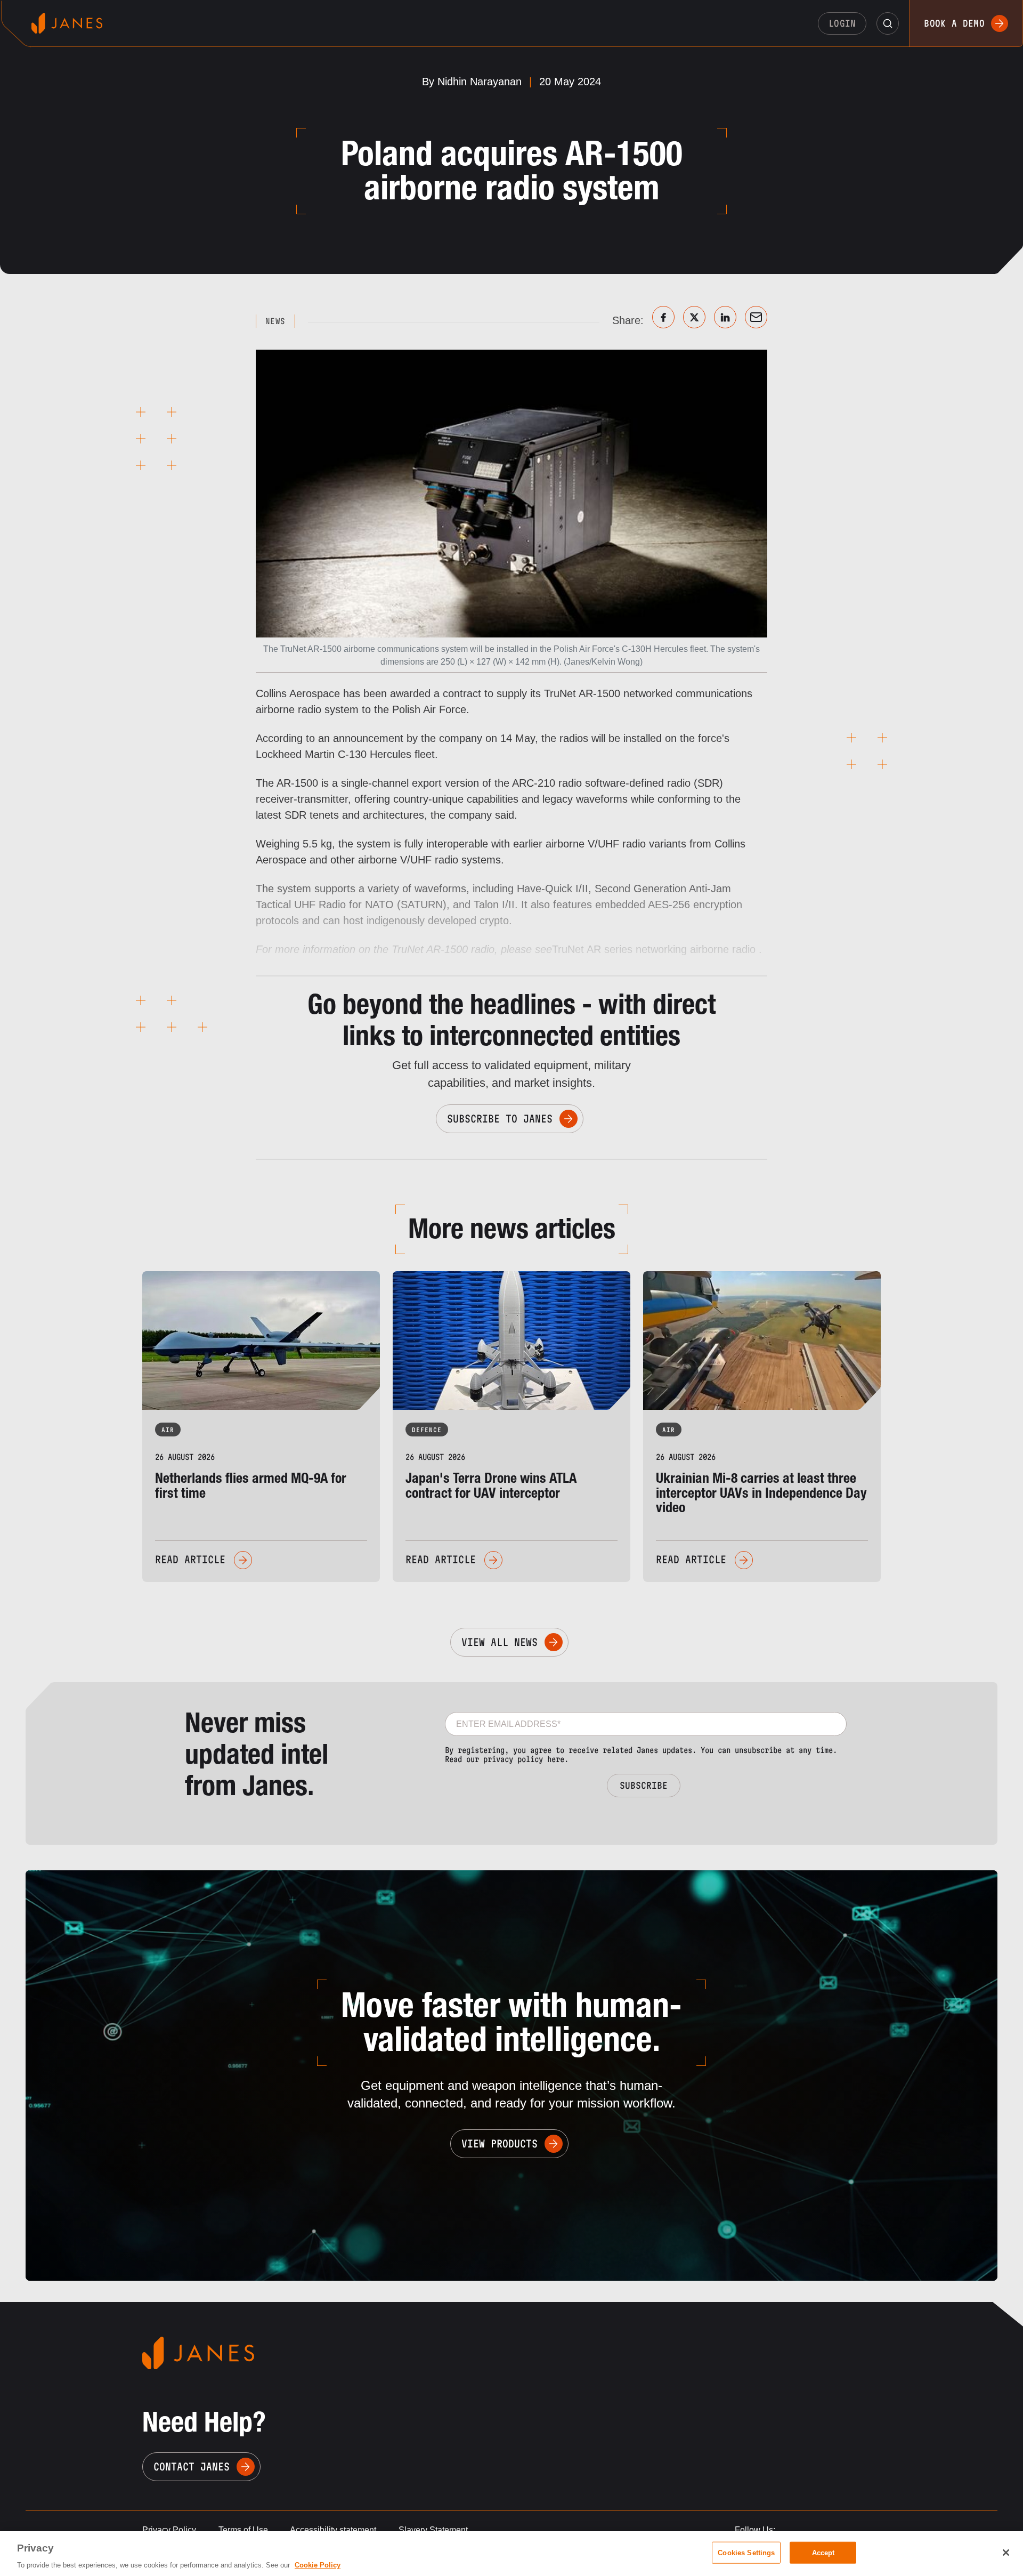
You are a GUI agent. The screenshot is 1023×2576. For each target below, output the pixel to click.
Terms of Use (243, 2530)
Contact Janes (192, 2467)
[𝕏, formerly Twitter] (694, 317)
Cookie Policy (318, 2565)
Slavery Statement (433, 2530)
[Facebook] (663, 317)
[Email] (756, 317)
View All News (500, 1642)
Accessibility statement (333, 2530)
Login (842, 23)
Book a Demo (954, 23)
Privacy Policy (169, 2530)
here (556, 1759)
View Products (500, 2144)
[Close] (1006, 2553)
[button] (888, 23)
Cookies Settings (746, 2552)
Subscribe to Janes (500, 1119)
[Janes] (67, 23)
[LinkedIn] (725, 317)
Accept (823, 2552)
